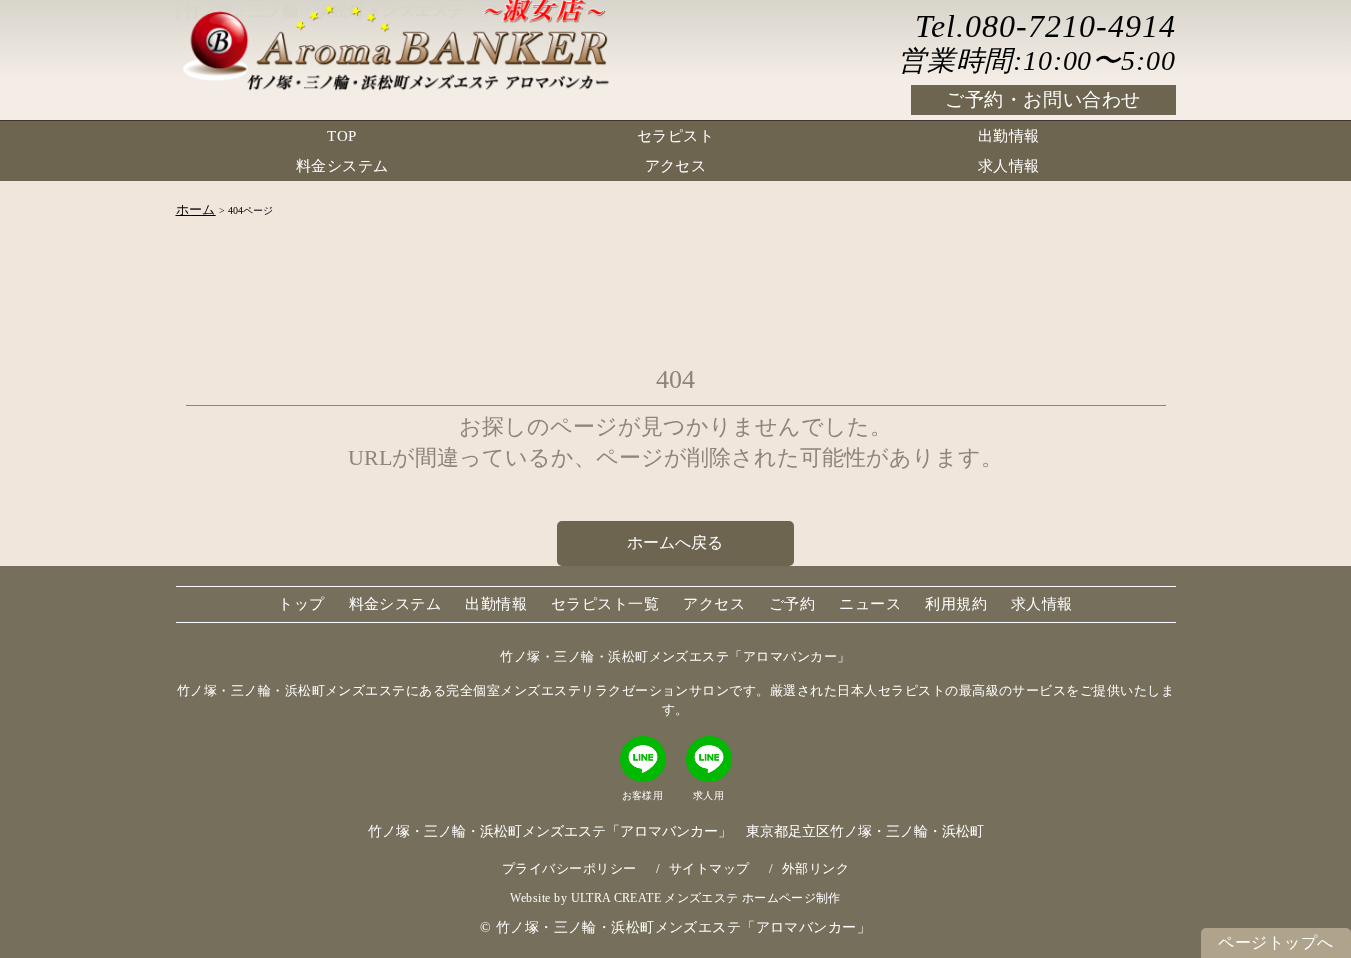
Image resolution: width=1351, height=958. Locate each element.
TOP (341, 136)
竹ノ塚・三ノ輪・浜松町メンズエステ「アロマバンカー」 (683, 927)
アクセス (676, 166)
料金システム (342, 166)
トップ (301, 604)
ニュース (870, 604)
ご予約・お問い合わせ (1043, 99)
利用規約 (956, 604)
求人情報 (1009, 166)
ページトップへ (1275, 942)
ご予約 (792, 604)
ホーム (196, 210)
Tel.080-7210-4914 (1045, 26)
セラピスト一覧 (605, 604)
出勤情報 (1009, 136)
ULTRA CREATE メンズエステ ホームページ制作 (706, 898)
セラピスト (675, 136)
